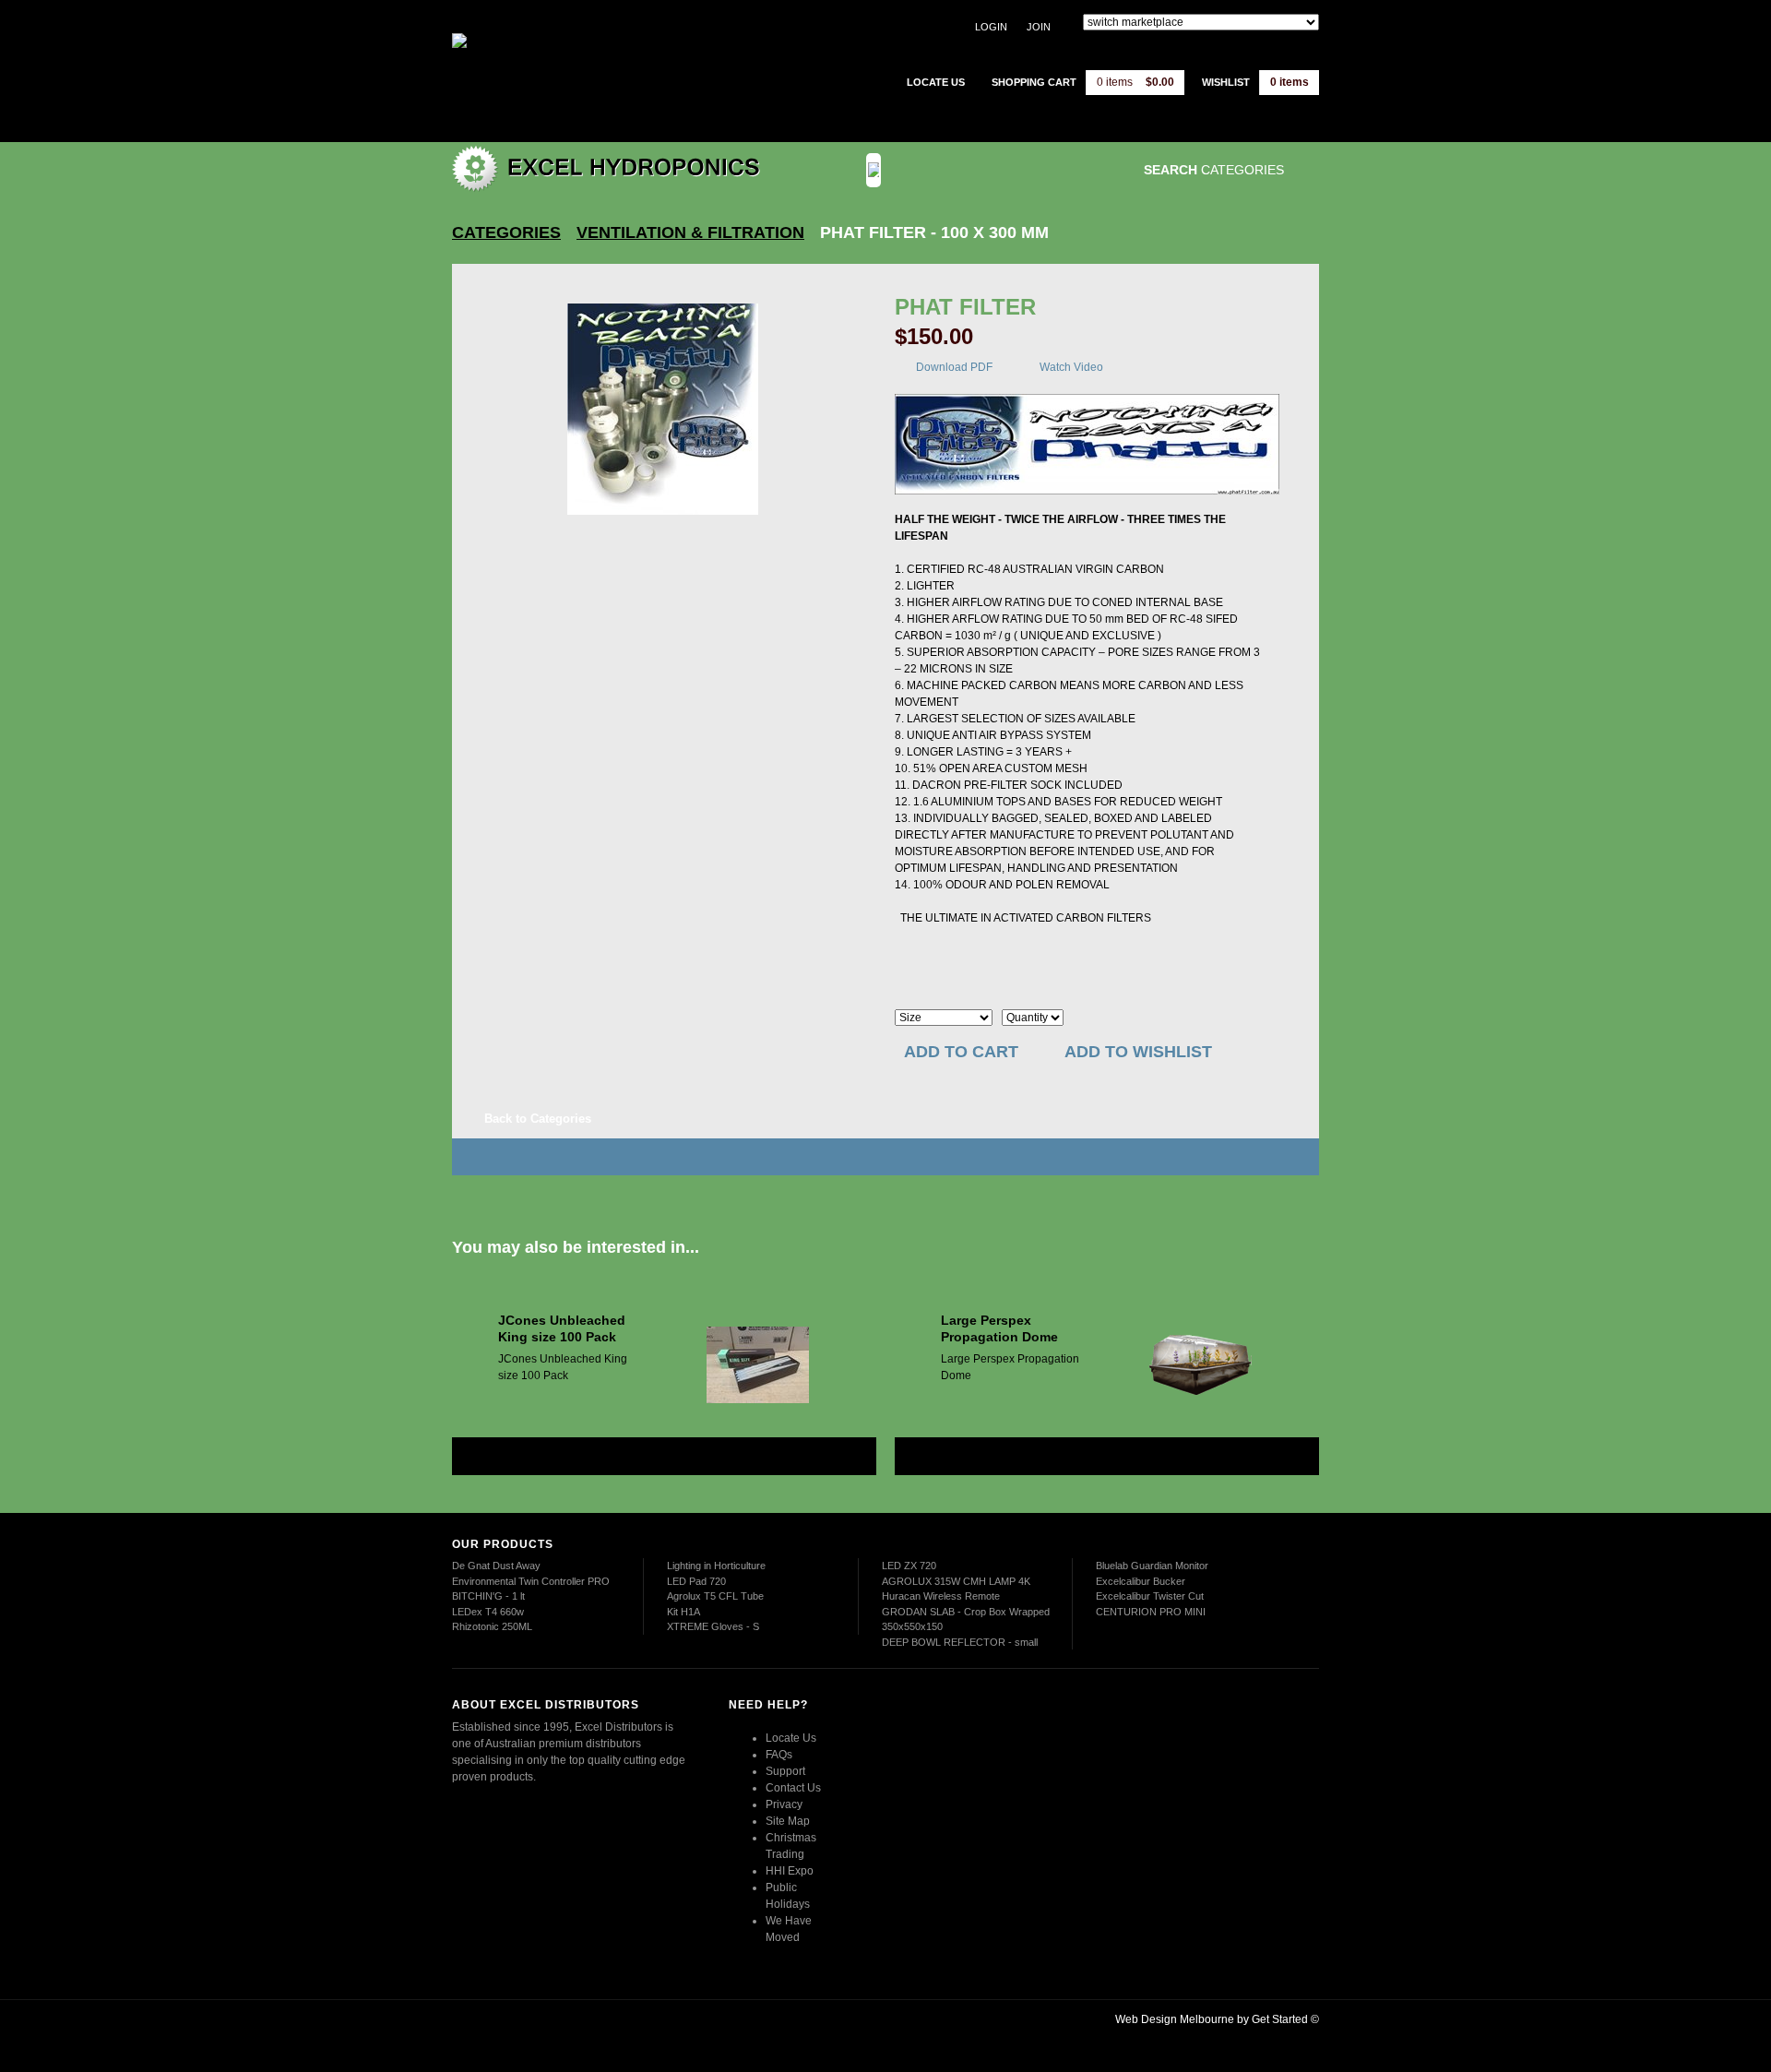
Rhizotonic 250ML (492, 1626)
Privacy (784, 1804)
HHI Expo (790, 1871)
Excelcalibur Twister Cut (1150, 1596)
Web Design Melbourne (1175, 2019)
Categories (506, 232)
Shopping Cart (1034, 82)
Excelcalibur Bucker (1141, 1581)
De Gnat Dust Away (496, 1566)
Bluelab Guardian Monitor (1152, 1566)
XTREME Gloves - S (713, 1626)
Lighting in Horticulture (716, 1566)
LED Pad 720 (696, 1581)
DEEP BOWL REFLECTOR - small (960, 1642)
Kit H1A (683, 1612)
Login (991, 27)
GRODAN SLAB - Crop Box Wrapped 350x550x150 (966, 1619)
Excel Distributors (567, 69)
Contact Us (793, 1788)
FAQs (779, 1755)
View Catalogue (1009, 170)
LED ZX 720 (909, 1566)
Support (785, 1771)
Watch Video (1071, 367)
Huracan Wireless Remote (941, 1596)
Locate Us (791, 1738)
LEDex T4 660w (488, 1612)
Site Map (788, 1821)
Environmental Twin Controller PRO (531, 1581)
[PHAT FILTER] (663, 409)
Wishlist (1226, 82)
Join (1039, 27)
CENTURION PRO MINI (1151, 1612)
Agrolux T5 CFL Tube (715, 1596)
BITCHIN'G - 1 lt (488, 1596)
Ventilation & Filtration (690, 232)
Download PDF (954, 367)
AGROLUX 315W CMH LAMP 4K (956, 1581)
